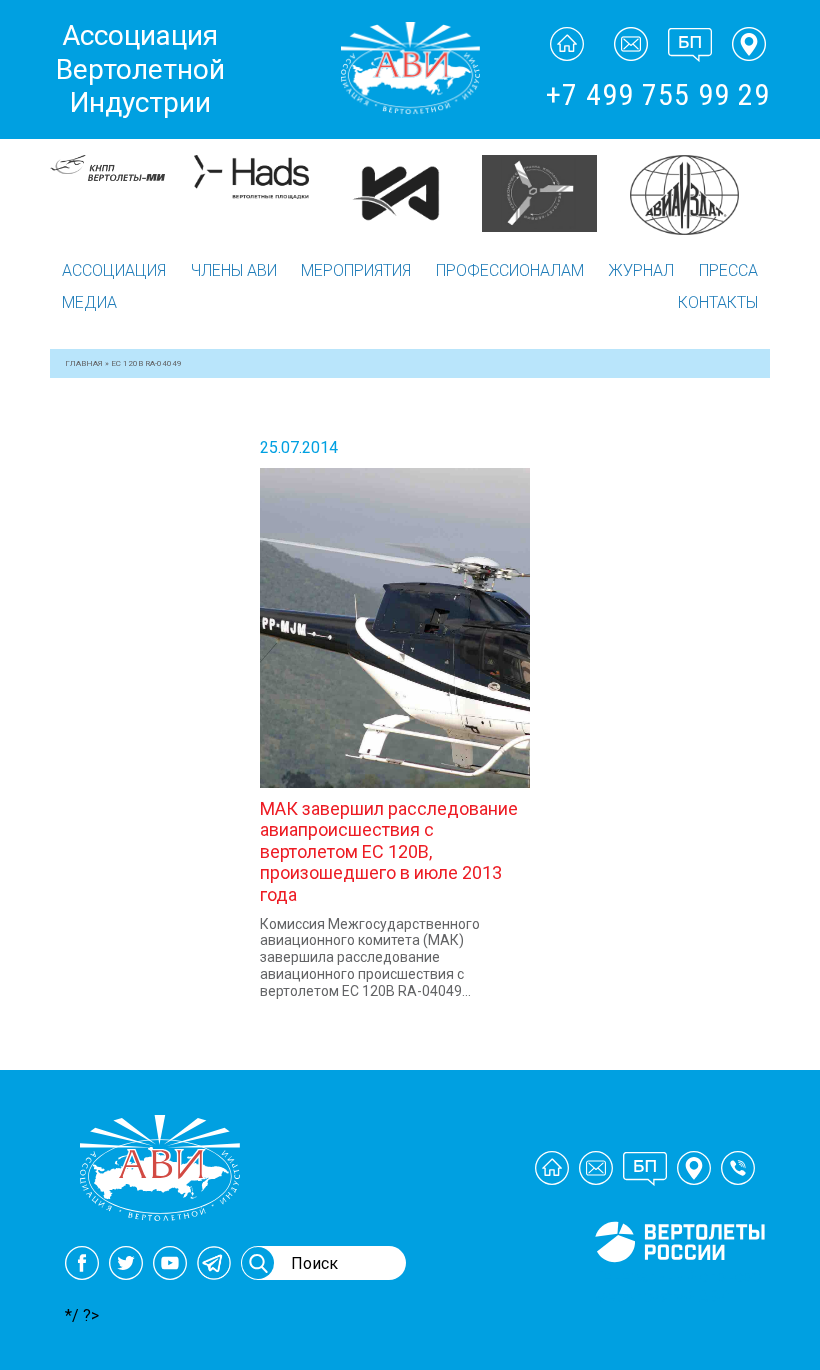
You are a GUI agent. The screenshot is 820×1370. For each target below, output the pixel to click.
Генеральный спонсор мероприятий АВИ (678, 1286)
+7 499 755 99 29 (658, 94)
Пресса (728, 270)
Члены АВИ (234, 270)
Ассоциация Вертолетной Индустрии (140, 69)
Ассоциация (114, 270)
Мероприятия (356, 270)
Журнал (641, 270)
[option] (122, 193)
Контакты (718, 302)
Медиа (89, 302)
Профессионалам (510, 270)
